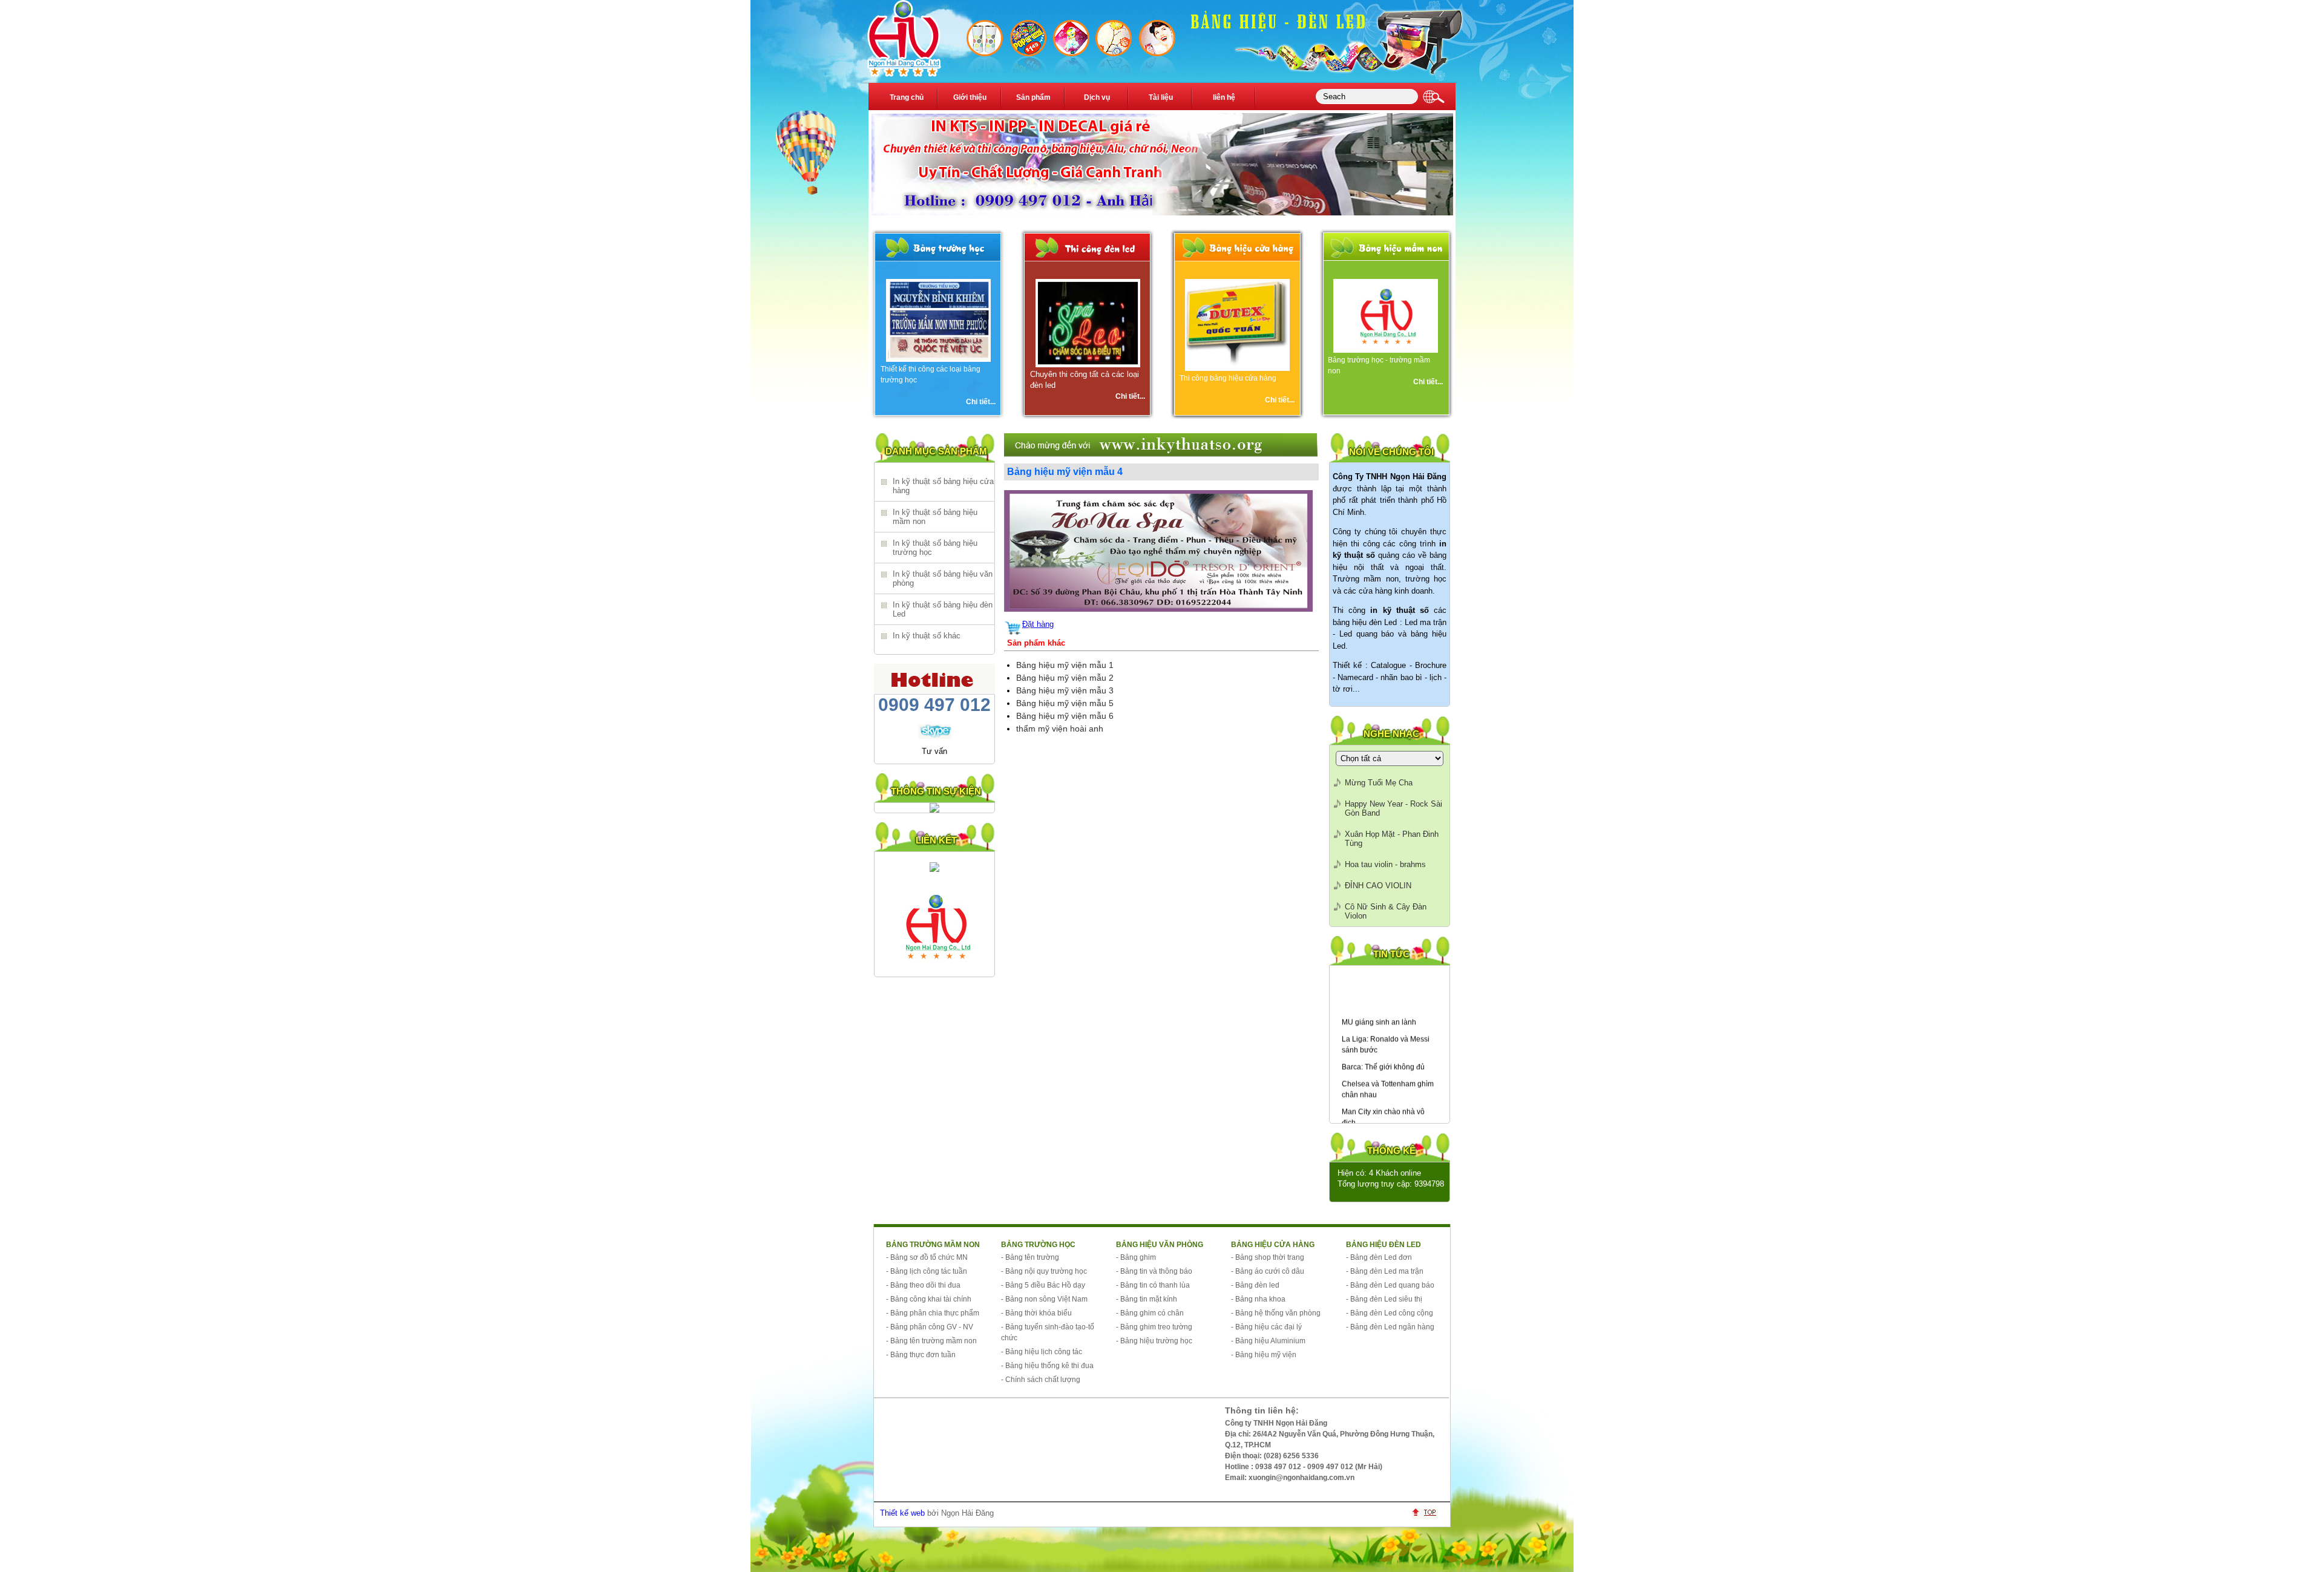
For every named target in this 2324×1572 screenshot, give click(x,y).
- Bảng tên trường (1030, 1257)
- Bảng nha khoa (1258, 1299)
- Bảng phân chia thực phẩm (933, 1313)
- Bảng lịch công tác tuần (927, 1271)
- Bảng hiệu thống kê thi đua (1047, 1366)
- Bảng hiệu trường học (1154, 1341)
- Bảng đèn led (1255, 1285)
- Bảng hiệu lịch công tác (1042, 1352)
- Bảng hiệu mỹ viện (1264, 1355)
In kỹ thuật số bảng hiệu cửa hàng (943, 486)
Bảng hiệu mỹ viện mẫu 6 (1065, 716)
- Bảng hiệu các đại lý (1266, 1327)
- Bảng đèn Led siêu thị (1384, 1299)
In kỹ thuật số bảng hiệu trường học (935, 548)
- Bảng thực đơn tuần (921, 1355)
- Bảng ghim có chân (1150, 1313)
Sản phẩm (1033, 97)
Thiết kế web (902, 1513)
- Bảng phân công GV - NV (930, 1327)
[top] (1428, 1516)
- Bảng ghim (1136, 1257)
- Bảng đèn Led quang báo (1390, 1285)
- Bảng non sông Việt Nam (1044, 1299)
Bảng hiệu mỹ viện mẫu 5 (1065, 703)
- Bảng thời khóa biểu (1036, 1313)
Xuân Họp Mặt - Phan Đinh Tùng (1392, 839)
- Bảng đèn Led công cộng (1390, 1313)
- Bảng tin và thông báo (1154, 1271)
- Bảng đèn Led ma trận (1385, 1271)
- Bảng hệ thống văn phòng (1276, 1313)
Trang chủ (907, 97)
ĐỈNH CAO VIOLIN (1378, 886)
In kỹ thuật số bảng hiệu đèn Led (943, 609)
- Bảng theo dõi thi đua (923, 1285)
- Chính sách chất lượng (1041, 1380)
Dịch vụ (1097, 97)
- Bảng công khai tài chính (929, 1299)
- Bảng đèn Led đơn (1379, 1257)
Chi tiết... (981, 402)
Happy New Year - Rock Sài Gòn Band (1393, 808)
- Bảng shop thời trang (1268, 1257)
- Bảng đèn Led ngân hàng (1390, 1327)
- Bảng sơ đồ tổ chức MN (927, 1257)
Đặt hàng (1038, 624)
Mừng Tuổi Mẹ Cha (1379, 783)
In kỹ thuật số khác (927, 636)
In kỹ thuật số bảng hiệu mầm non (935, 517)
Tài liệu (1161, 97)
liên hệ (1224, 97)
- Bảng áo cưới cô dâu (1268, 1271)
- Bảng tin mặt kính (1147, 1299)
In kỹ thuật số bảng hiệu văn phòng (943, 578)
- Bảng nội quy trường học (1044, 1271)
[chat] (935, 736)
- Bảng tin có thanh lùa (1153, 1285)
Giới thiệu (970, 97)
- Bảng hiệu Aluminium (1268, 1341)
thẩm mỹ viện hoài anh (1060, 729)
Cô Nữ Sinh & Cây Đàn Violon (1386, 911)
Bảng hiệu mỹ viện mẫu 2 (1065, 678)
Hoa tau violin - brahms (1385, 864)
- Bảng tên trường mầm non (931, 1341)
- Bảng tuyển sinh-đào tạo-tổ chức (1048, 1332)
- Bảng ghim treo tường (1154, 1327)
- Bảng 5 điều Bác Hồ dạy (1043, 1285)
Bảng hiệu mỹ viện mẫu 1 (1065, 665)
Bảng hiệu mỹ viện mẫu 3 (1065, 690)
